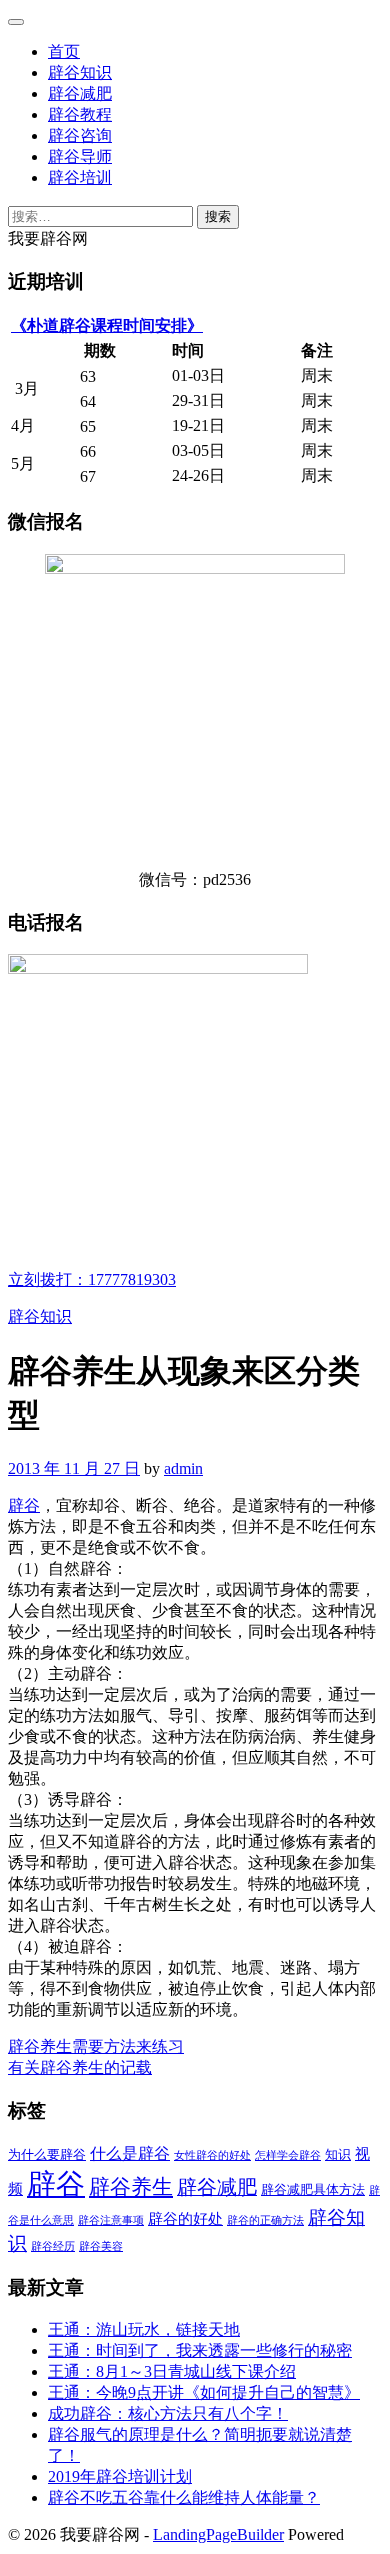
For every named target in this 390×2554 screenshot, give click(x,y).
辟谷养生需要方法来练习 (96, 2046)
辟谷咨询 (80, 135)
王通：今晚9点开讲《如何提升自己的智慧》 (204, 2392)
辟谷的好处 (185, 2219)
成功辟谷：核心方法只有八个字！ (168, 2413)
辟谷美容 (101, 2246)
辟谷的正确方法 (265, 2220)
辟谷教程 (80, 114)
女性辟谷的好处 (212, 2155)
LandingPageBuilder (218, 2534)
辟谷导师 (80, 156)
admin (183, 1468)
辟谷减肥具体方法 (313, 2189)
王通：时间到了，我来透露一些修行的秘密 (200, 2350)
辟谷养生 (131, 2187)
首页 (64, 51)
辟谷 (24, 1505)
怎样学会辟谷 (288, 2155)
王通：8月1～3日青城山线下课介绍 (172, 2371)
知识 (338, 2154)
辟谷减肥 (80, 93)
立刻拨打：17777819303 (92, 1279)
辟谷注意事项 (111, 2220)
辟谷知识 (80, 72)
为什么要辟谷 (47, 2154)
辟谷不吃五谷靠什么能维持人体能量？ (184, 2497)
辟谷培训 (80, 177)
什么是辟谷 (130, 2154)
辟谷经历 (53, 2246)
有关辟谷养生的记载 (80, 2067)
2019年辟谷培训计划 (120, 2476)
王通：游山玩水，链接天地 (144, 2329)
